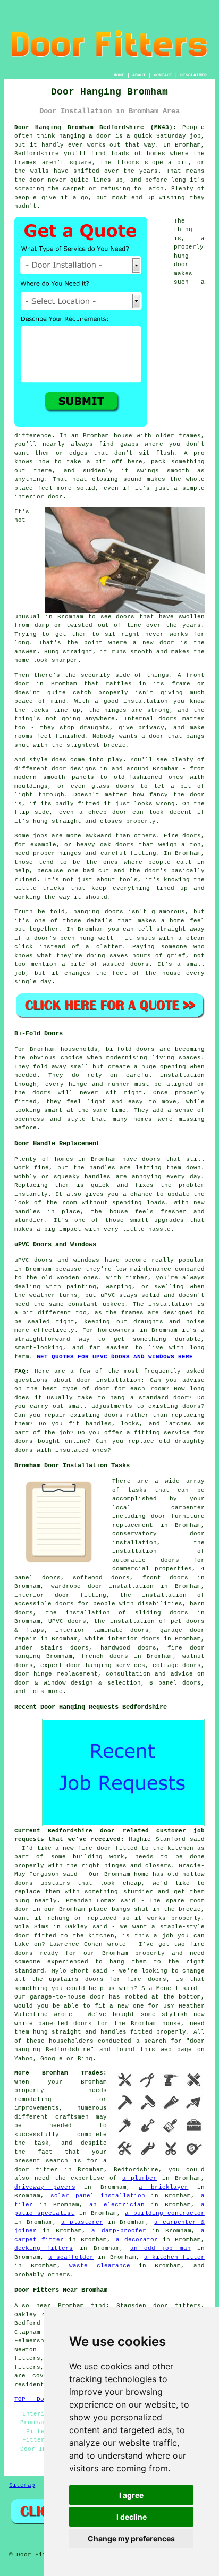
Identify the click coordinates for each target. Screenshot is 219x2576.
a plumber (140, 2178)
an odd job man (161, 2248)
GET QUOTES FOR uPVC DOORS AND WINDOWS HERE (115, 1357)
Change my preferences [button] (131, 2539)
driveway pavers (45, 2187)
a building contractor (165, 2213)
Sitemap (22, 2485)
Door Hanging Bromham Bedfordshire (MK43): (95, 127)
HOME (119, 75)
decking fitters (44, 2248)
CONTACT (163, 75)
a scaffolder (71, 2257)
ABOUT (139, 75)
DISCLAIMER (193, 75)
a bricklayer (163, 2187)
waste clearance (99, 2266)
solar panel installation (98, 2196)
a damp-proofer (119, 2231)
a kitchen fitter (174, 2257)
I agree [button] (131, 2495)
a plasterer (82, 2222)
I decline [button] (132, 2517)
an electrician (117, 2205)
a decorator (137, 2240)
